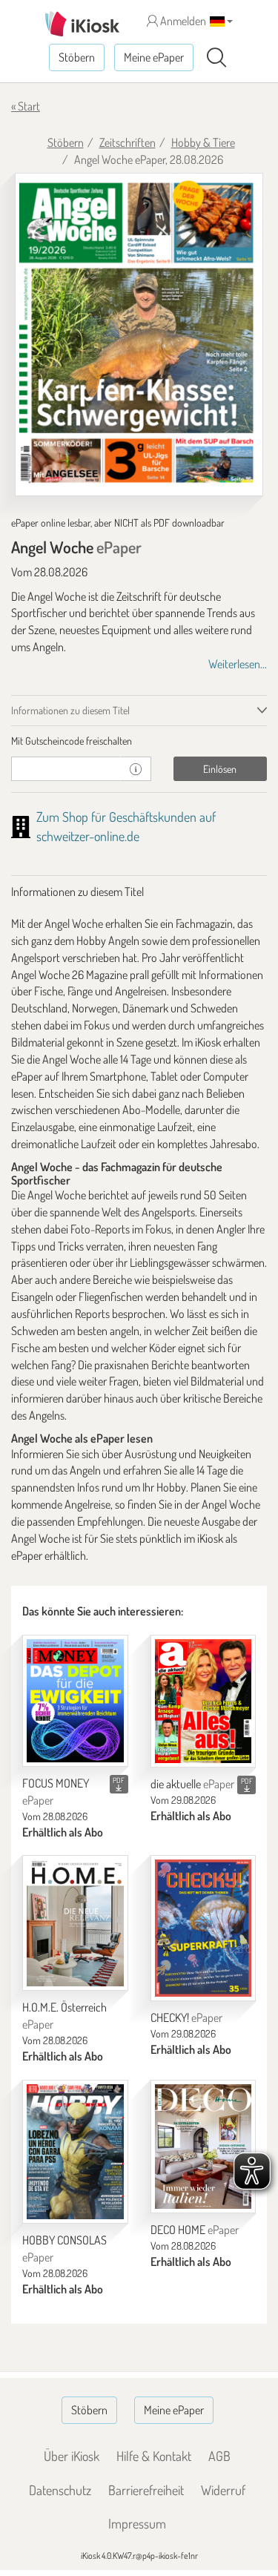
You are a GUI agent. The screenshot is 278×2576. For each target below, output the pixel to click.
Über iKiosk (72, 2456)
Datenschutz (60, 2490)
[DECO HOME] (203, 2147)
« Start (26, 106)
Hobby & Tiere (203, 142)
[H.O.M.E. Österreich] (75, 1923)
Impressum (137, 2523)
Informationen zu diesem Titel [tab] (70, 710)
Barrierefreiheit (146, 2490)
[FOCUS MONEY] (75, 1701)
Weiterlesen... (238, 664)
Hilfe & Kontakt (154, 2456)
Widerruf (223, 2490)
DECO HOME (195, 2230)
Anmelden (182, 21)
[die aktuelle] (203, 1701)
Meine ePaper (154, 57)
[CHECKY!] (203, 1928)
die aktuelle (192, 1784)
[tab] (139, 741)
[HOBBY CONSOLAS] (75, 2152)
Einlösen (220, 769)
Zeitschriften (128, 142)
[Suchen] (216, 58)
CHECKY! (186, 2017)
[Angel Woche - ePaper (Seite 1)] (139, 335)
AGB (219, 2456)
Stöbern (77, 57)
